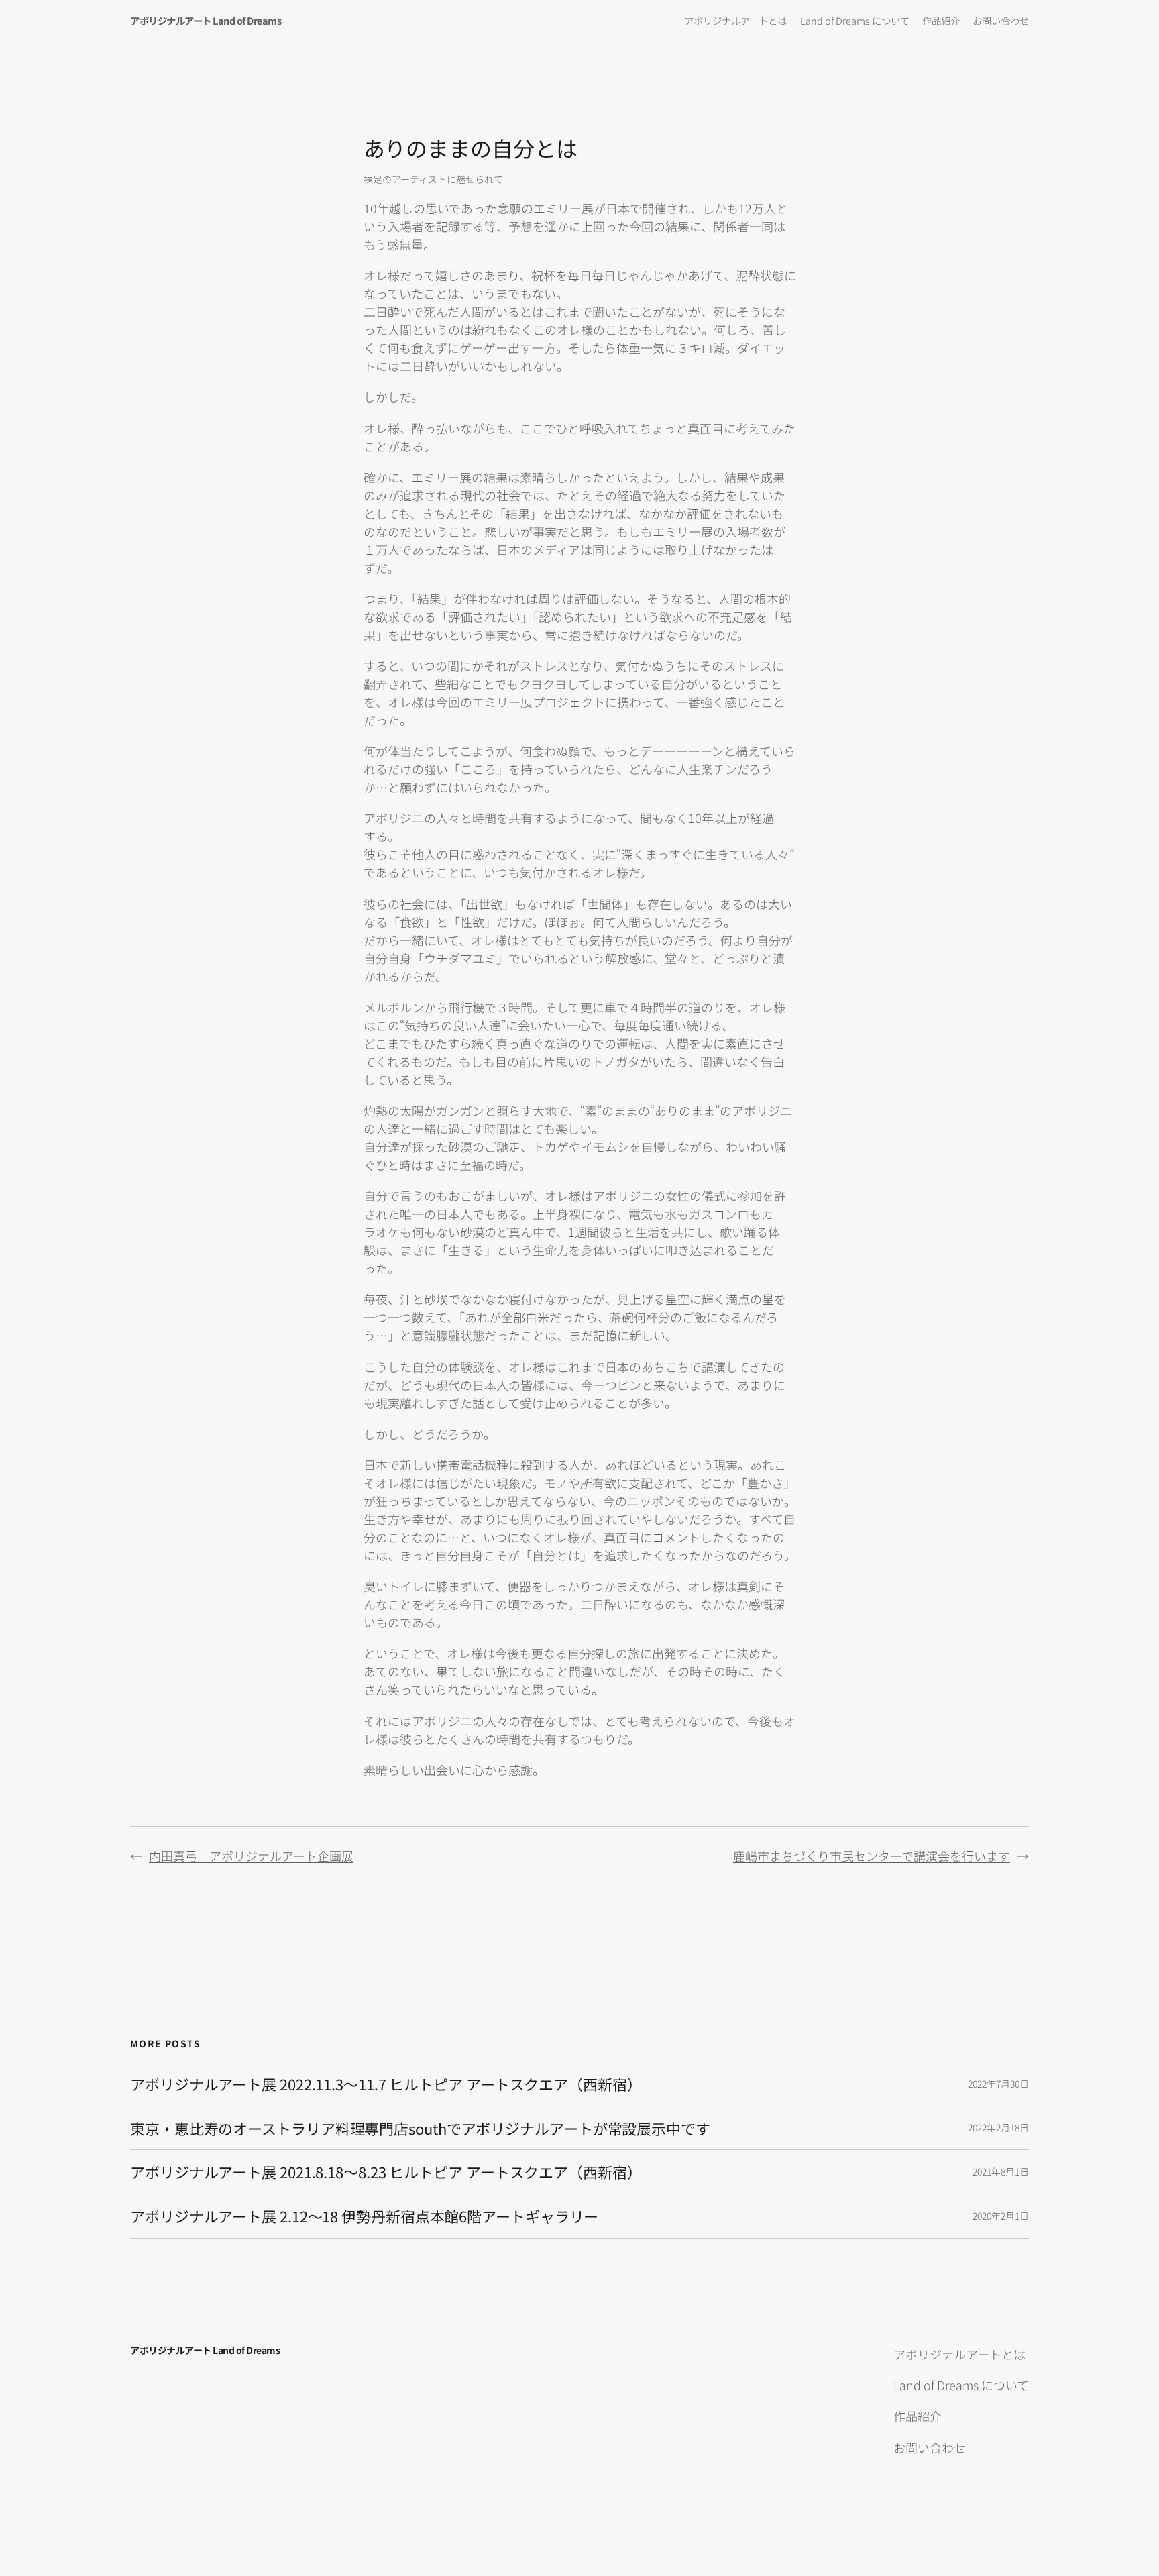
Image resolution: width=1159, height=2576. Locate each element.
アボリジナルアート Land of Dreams (206, 20)
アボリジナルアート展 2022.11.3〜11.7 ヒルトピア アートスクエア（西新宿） (386, 2084)
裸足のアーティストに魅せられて (433, 179)
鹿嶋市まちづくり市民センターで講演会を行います (872, 1856)
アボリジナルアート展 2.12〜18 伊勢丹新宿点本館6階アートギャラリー (364, 2216)
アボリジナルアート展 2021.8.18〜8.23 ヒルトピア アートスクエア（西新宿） (386, 2172)
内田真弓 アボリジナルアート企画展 (251, 1856)
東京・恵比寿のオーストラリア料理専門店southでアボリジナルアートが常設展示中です (420, 2128)
